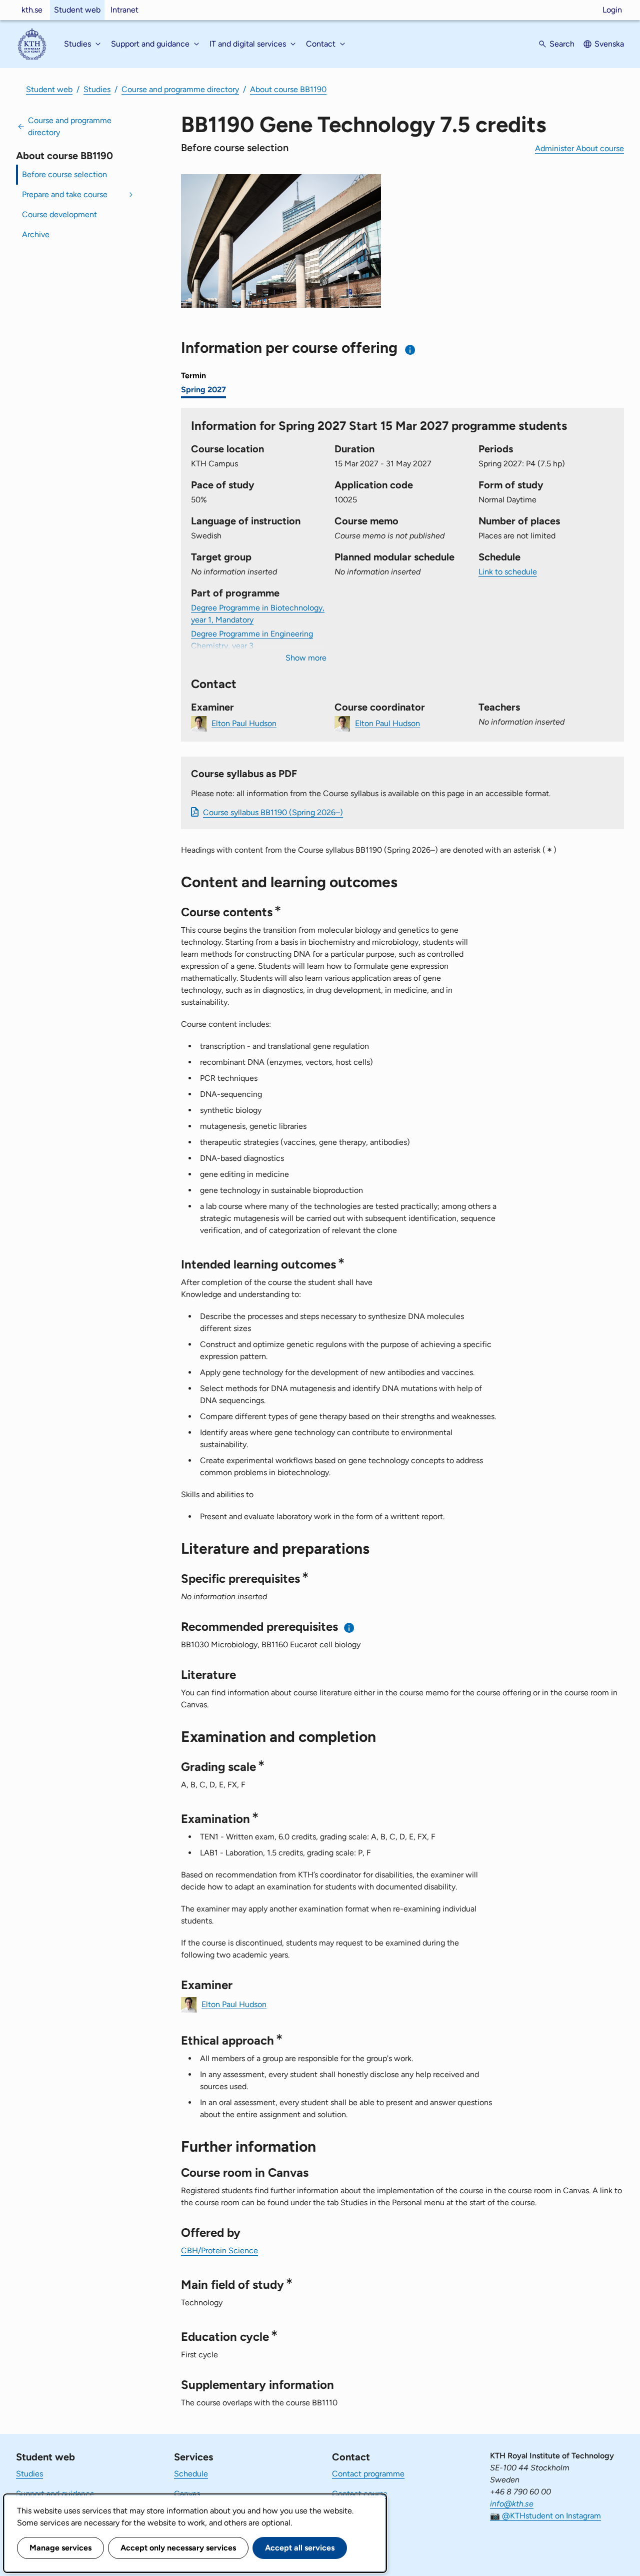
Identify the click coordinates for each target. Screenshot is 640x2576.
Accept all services (300, 2548)
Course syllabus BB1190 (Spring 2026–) (273, 812)
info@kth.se (512, 2504)
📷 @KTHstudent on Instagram (545, 2516)
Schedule (191, 2474)
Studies (97, 89)
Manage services (60, 2548)
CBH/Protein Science (219, 2250)
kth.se (32, 10)
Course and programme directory (180, 89)
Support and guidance (55, 2494)
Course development (59, 214)
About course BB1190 (288, 89)
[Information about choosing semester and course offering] (410, 350)
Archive (36, 234)
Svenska (609, 44)
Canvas (187, 2494)
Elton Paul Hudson (244, 723)
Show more (306, 658)
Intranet (124, 10)
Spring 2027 (203, 390)
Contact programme (368, 2474)
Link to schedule (508, 572)
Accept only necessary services (178, 2548)
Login (612, 10)
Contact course (360, 2494)
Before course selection (64, 174)
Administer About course (579, 148)
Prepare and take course (65, 194)
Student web (77, 10)
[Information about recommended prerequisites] (349, 1628)
